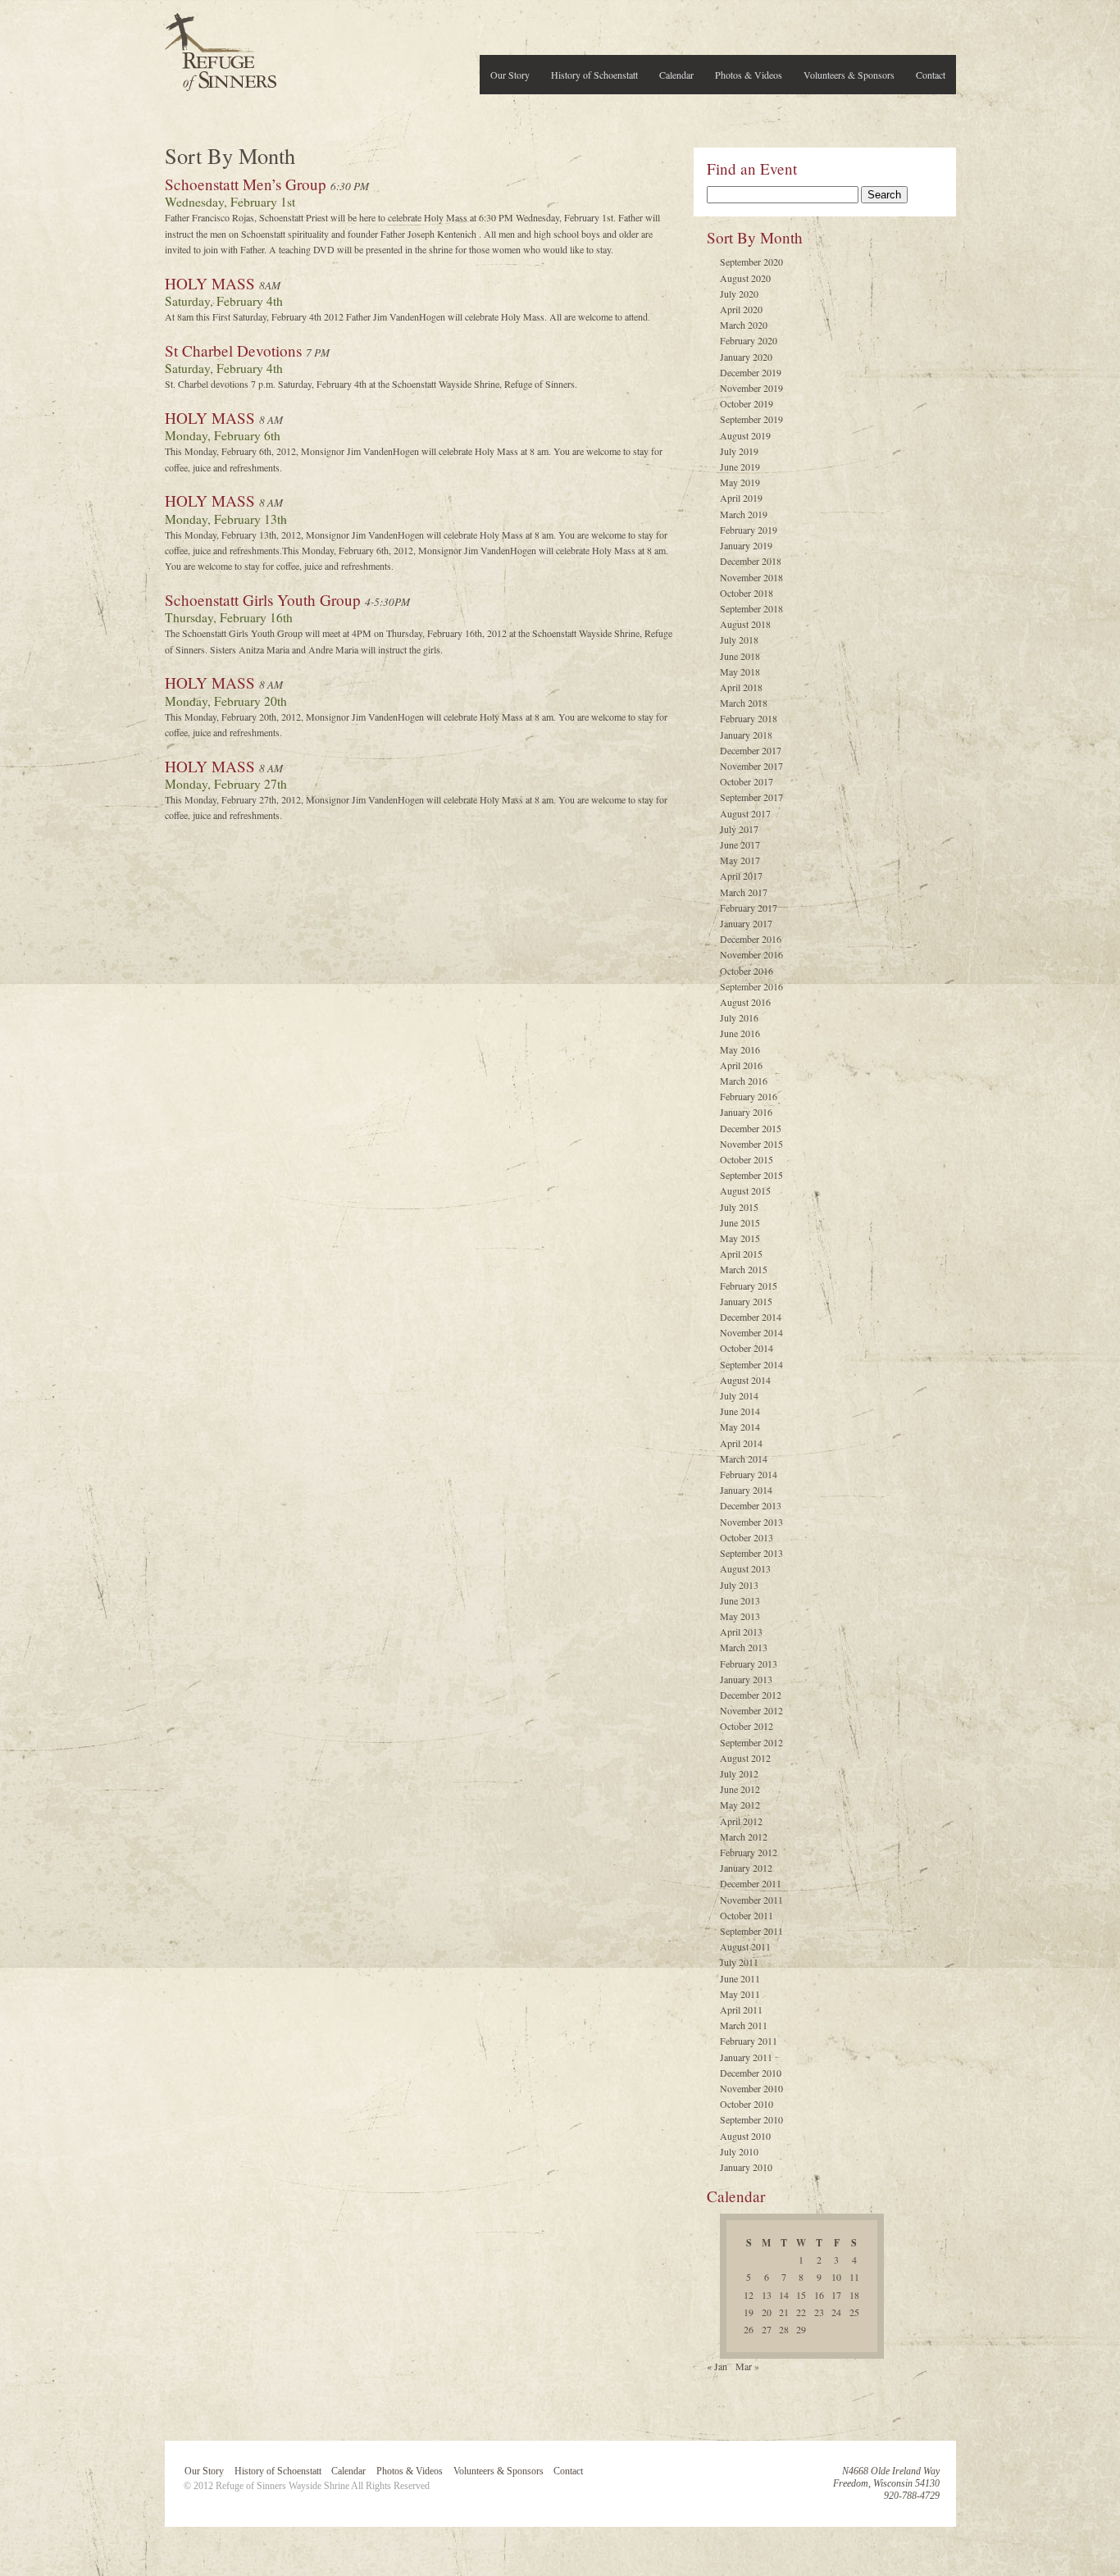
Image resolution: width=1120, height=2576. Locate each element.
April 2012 (741, 1821)
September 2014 (751, 1364)
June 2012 (740, 1789)
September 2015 (751, 1175)
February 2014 (749, 1474)
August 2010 (745, 2136)
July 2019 (739, 451)
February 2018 (749, 718)
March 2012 (744, 1836)
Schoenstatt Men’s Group (246, 184)
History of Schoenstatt (594, 75)
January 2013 (746, 1679)
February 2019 (749, 530)
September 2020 (751, 262)
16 (819, 2295)
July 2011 (739, 1962)
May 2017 (740, 860)
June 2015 (740, 1222)
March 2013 (744, 1647)
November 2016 (751, 954)
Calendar (676, 75)
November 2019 (751, 388)
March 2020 (744, 325)
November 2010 (751, 2088)
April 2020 (741, 309)
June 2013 (740, 1600)
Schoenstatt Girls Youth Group (263, 600)
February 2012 (749, 1852)
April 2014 (741, 1443)
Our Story (510, 75)
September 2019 (751, 419)
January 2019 (746, 545)
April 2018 (741, 687)
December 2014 (751, 1317)
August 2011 (745, 1946)
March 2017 (744, 892)
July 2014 (739, 1395)
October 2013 (747, 1537)
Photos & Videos (749, 75)
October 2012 (747, 1726)
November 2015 (751, 1144)
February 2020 (749, 340)
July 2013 (739, 1585)
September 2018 (751, 608)
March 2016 (744, 1081)
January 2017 (746, 923)
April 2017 (741, 876)
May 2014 (740, 1427)
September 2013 (751, 1553)
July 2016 (739, 1017)
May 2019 (740, 482)
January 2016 (746, 1112)
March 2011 (744, 2025)
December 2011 (751, 1883)
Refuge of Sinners (221, 47)
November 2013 (751, 1522)
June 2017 (740, 844)
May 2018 (740, 671)
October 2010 (747, 2104)
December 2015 (751, 1128)
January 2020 (746, 357)
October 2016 (747, 971)
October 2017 (747, 781)
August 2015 (745, 1190)
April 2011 (741, 2009)
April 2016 (741, 1065)
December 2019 (751, 372)
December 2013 (751, 1505)
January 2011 (746, 2057)
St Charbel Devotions (233, 350)
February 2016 (749, 1096)
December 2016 (751, 939)
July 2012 (739, 1773)
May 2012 (740, 1805)
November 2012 (751, 1710)
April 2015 (741, 1254)
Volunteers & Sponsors (849, 75)
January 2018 (746, 735)
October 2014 (747, 1348)
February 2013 (749, 1663)
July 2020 (739, 294)
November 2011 (751, 1900)
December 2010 (751, 2073)
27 (767, 2329)
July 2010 (739, 2151)
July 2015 (739, 1207)
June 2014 (740, 1411)
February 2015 (749, 1286)
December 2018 (751, 561)
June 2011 (740, 1978)
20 (767, 2312)
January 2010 (746, 2167)
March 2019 (744, 514)
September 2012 (751, 1742)
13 (767, 2295)
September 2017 (751, 797)
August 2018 (745, 624)
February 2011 (749, 2041)
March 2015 (744, 1269)
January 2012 (746, 1868)
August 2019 (745, 435)
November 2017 (751, 766)
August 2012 (745, 1758)
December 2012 (751, 1695)
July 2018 (739, 639)
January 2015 (746, 1301)
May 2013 (740, 1616)
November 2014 (751, 1332)
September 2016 (751, 986)
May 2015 (740, 1238)
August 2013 (745, 1568)
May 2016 (740, 1049)
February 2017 (749, 908)
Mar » (747, 2366)
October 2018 (747, 593)
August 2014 (745, 1380)
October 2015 (747, 1159)
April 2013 (741, 1632)
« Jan (717, 2366)
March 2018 (744, 703)
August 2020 (745, 278)
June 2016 (740, 1033)
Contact (931, 75)
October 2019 (747, 403)
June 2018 (740, 656)
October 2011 (747, 1915)
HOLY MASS (210, 283)
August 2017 (745, 813)
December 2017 (751, 750)
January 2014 (746, 1490)
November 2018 (751, 577)
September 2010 (751, 2119)
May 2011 (740, 1994)
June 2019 (740, 467)
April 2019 (741, 498)
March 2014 (744, 1459)
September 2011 (751, 1931)
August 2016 (745, 1002)
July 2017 (739, 829)
